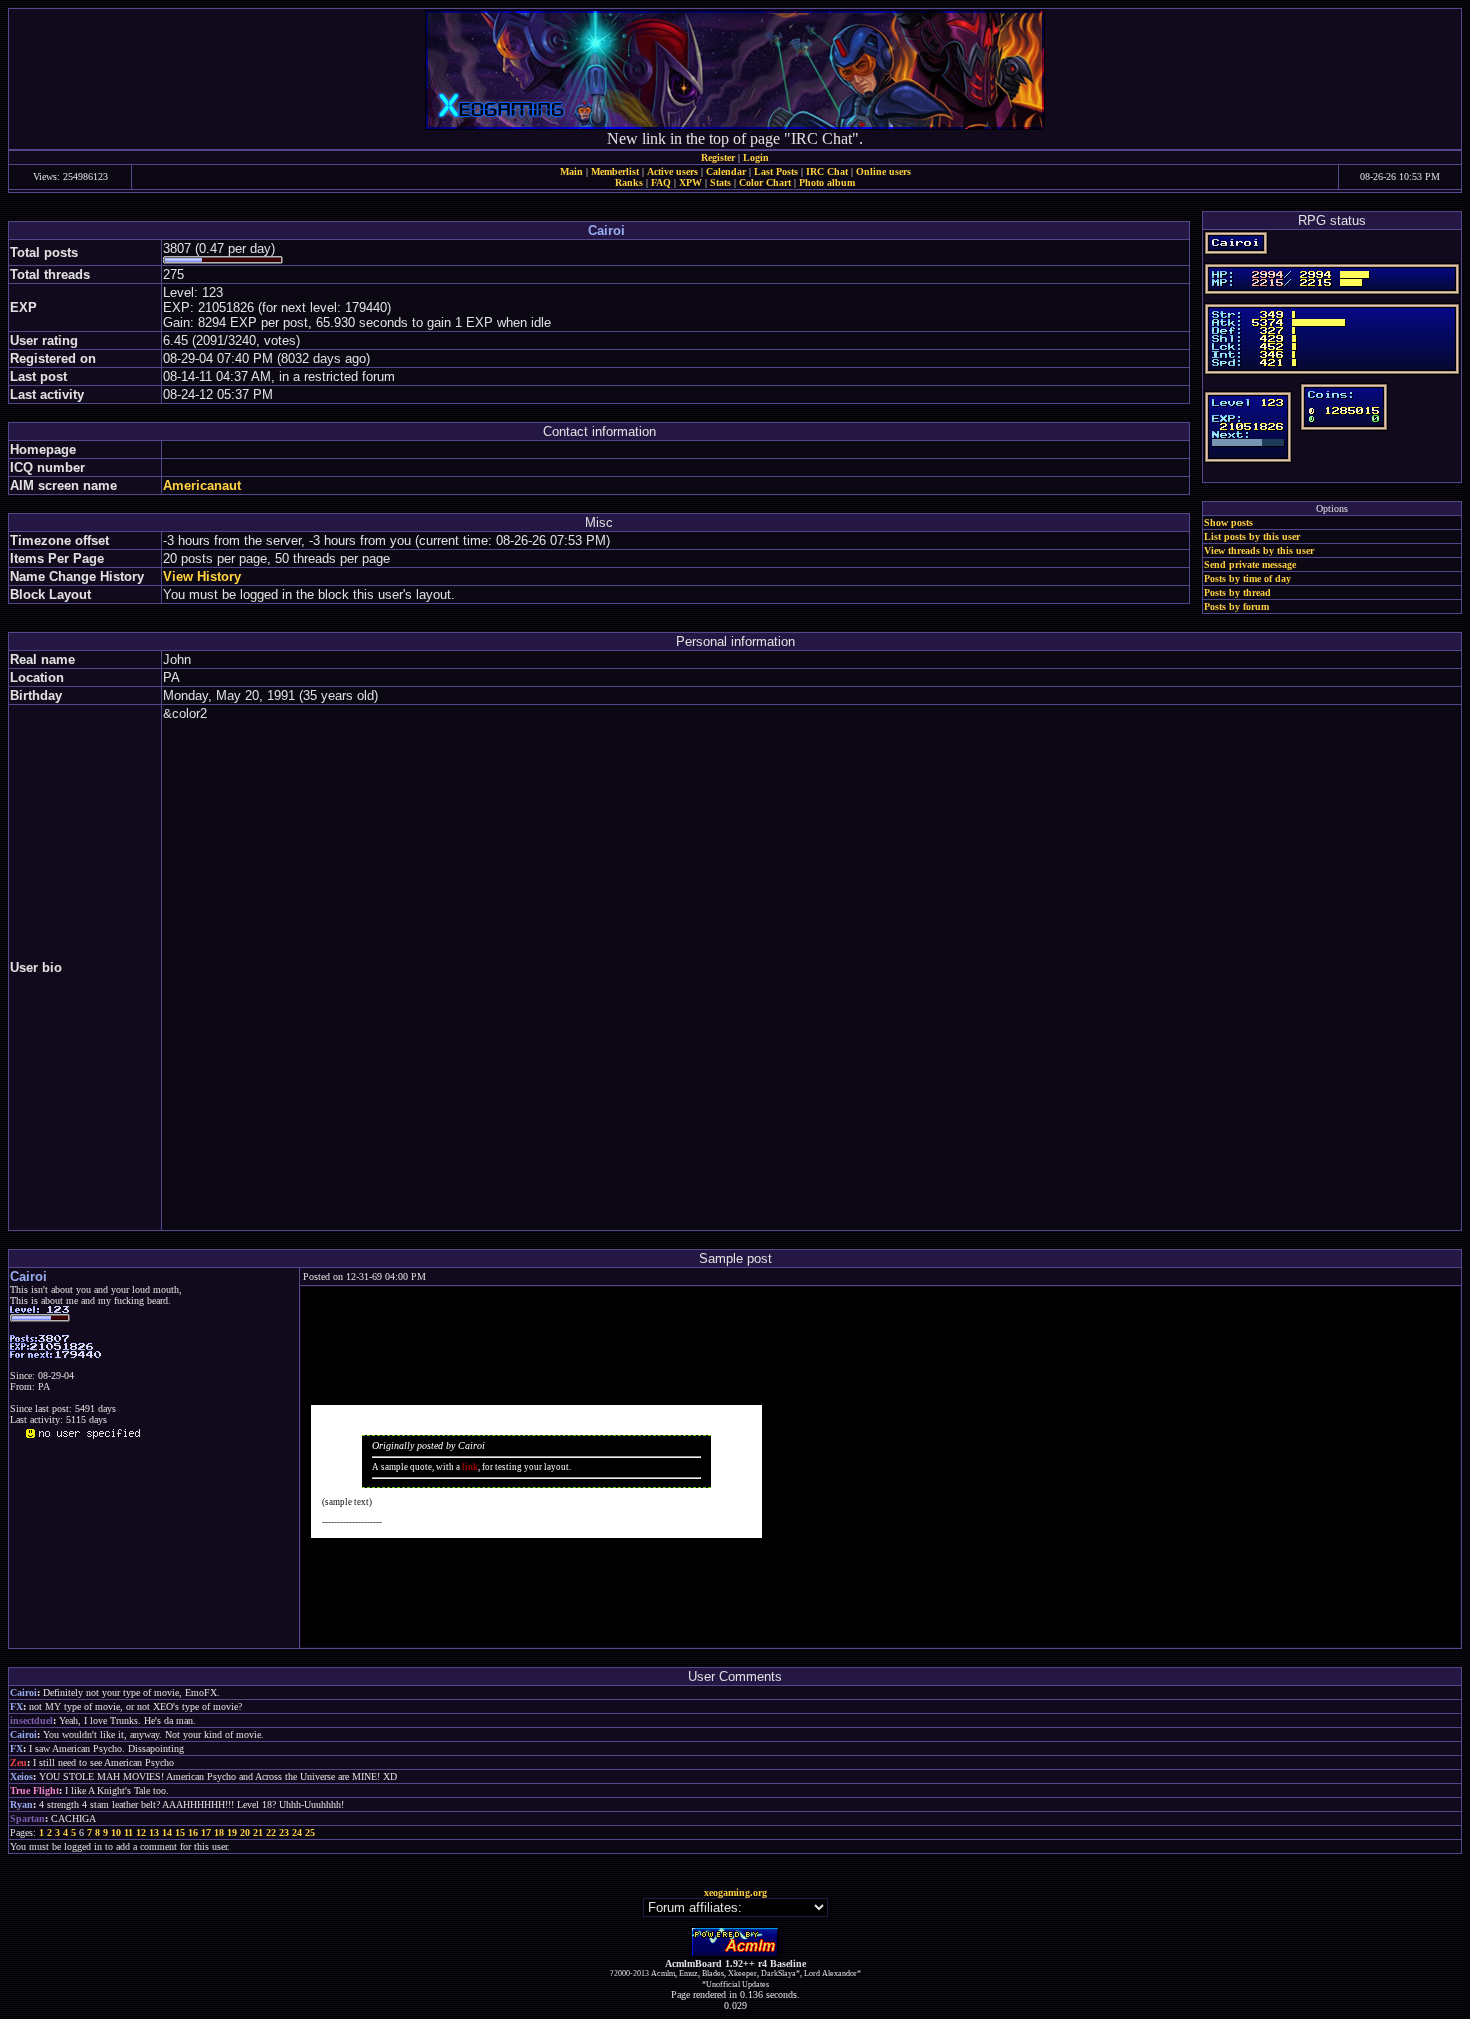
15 (180, 1832)
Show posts (1228, 522)
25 (310, 1832)
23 (284, 1832)
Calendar (726, 171)
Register (718, 157)
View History (202, 576)
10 (116, 1832)
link (470, 1467)
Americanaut (202, 485)
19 (232, 1832)
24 (297, 1832)
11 (128, 1832)
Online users (883, 171)
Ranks (629, 182)
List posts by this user (1252, 536)
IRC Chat (827, 171)
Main (571, 171)
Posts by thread (1237, 592)
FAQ (661, 182)
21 (258, 1832)
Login (756, 157)
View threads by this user (1259, 550)
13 (154, 1832)
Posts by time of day (1247, 578)
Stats (720, 182)
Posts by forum (1236, 606)
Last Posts (776, 171)
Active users (672, 171)
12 (141, 1832)
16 (193, 1832)
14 (167, 1832)
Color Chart (765, 182)
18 (219, 1832)
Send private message (1250, 564)
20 (245, 1832)
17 (206, 1832)
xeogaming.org (735, 1892)
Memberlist (615, 171)
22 (271, 1832)
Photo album (827, 182)
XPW (690, 182)
